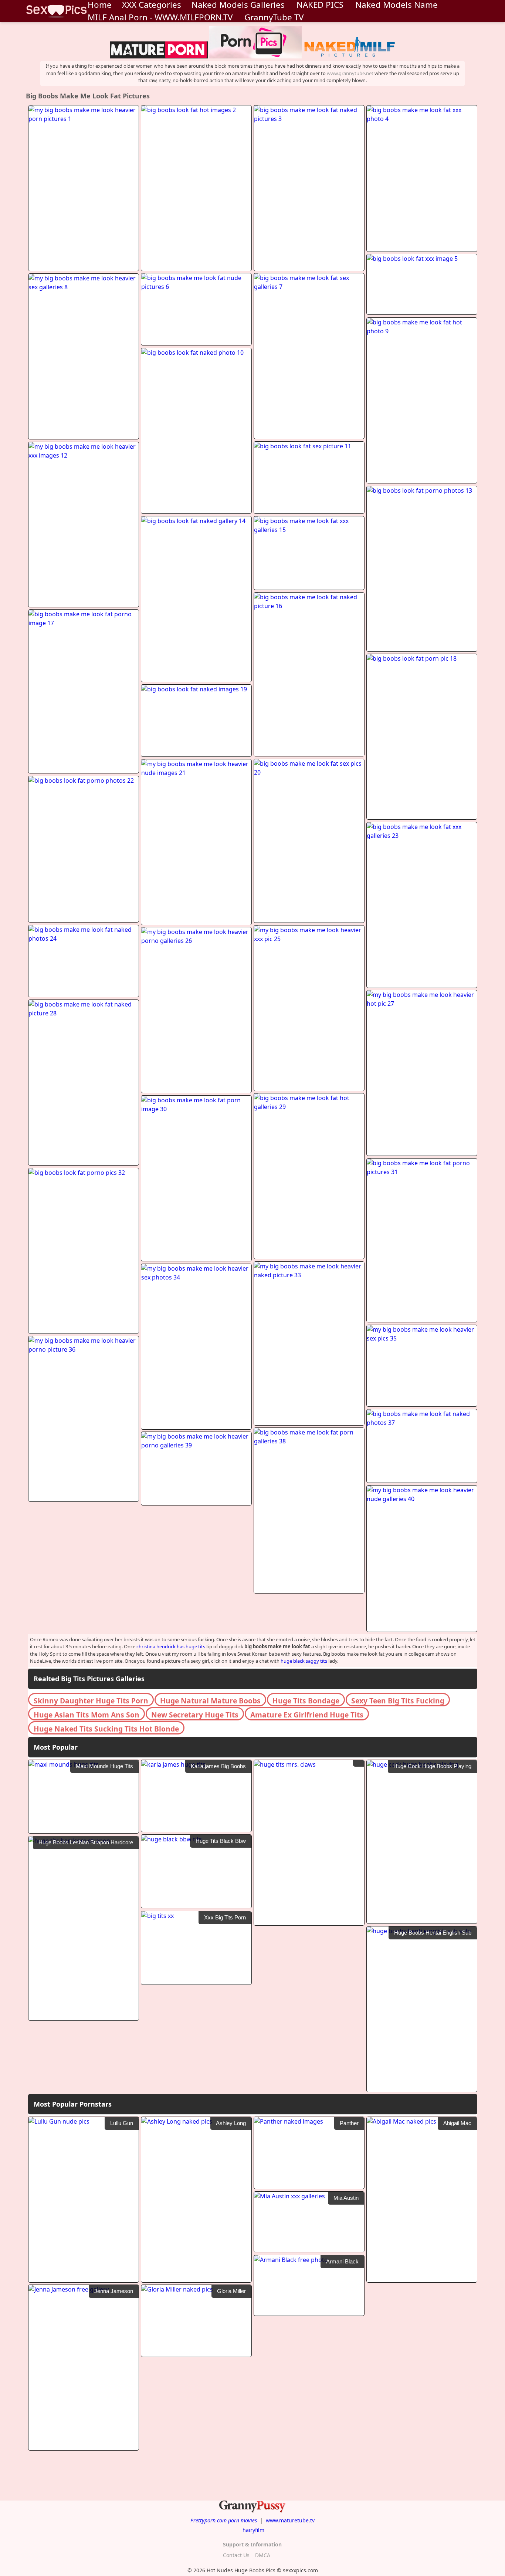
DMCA (263, 2555)
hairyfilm (253, 2530)
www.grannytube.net (350, 73)
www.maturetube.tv (290, 2520)
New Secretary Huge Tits (195, 1715)
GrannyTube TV (274, 17)
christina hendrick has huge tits (171, 1646)
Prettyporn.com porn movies (224, 2520)
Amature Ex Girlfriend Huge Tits (307, 1715)
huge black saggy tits (304, 1661)
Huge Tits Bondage (306, 1701)
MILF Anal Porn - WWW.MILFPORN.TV (160, 17)
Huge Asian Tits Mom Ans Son (87, 1715)
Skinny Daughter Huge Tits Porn (91, 1701)
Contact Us (236, 2555)
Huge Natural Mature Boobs (210, 1701)
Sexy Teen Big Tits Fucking (398, 1701)
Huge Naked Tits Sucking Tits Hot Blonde (106, 1729)
